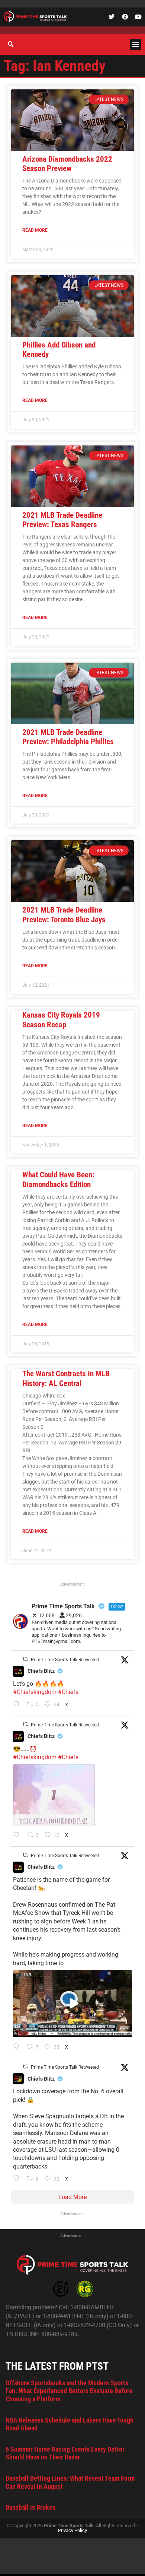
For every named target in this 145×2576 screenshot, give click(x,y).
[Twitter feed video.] (54, 1795)
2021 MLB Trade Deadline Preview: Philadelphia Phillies (68, 737)
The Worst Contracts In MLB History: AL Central (66, 1378)
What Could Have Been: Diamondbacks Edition (58, 1179)
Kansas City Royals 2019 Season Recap (61, 1020)
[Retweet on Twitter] (25, 1659)
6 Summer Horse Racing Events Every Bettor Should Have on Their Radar (65, 2453)
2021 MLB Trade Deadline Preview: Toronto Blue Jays (64, 915)
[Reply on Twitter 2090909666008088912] (18, 2047)
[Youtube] (138, 17)
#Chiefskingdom (35, 1692)
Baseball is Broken (31, 2507)
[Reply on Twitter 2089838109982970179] (18, 2179)
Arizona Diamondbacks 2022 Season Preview (67, 164)
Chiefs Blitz (41, 1671)
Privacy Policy (72, 2530)
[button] (136, 44)
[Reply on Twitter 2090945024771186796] (18, 1705)
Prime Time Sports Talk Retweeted (65, 1660)
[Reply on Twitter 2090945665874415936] (18, 1836)
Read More (35, 230)
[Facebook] (125, 17)
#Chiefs (68, 1692)
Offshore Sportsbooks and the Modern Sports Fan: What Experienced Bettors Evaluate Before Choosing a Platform (69, 2391)
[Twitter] (112, 17)
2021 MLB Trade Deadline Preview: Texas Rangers (62, 520)
